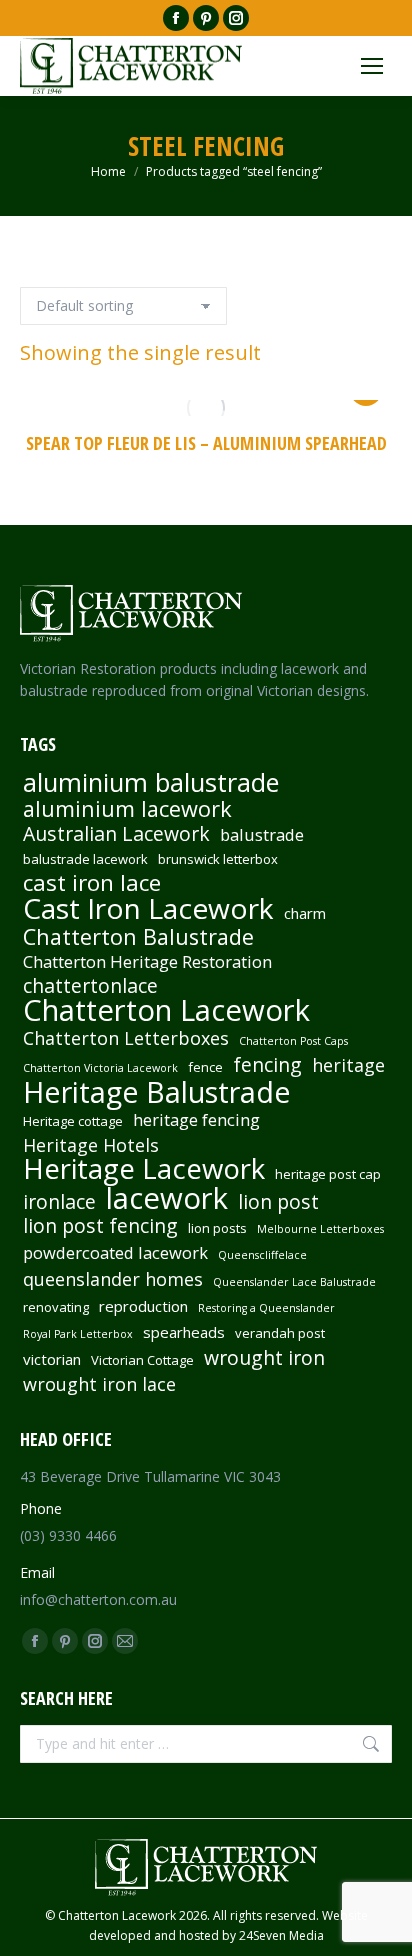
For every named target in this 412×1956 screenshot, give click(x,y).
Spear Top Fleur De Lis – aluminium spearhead (206, 443)
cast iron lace (92, 883)
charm (305, 913)
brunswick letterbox (218, 859)
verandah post (280, 1333)
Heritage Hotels (91, 1145)
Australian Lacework (116, 834)
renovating (56, 1307)
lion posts (217, 1228)
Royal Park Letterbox (78, 1334)
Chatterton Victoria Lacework (100, 1068)
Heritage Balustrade (157, 1092)
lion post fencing (100, 1226)
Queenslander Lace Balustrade (294, 1282)
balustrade (262, 835)
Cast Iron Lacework (148, 908)
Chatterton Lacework (166, 1010)
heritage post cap (328, 1174)
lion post (278, 1202)
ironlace (59, 1202)
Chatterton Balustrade (138, 937)
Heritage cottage (73, 1121)
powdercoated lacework (115, 1253)
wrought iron (264, 1358)
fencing (267, 1065)
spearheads (184, 1332)
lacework (167, 1198)
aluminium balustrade (151, 782)
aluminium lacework (127, 809)
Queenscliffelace (262, 1255)
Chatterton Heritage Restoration (147, 962)
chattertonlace (90, 986)
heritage (348, 1065)
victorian (52, 1359)
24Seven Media (281, 1935)
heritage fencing (196, 1120)
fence (205, 1067)
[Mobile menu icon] (372, 66)
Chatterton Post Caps (293, 1041)
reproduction (143, 1306)
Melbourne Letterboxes (320, 1229)
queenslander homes (113, 1279)
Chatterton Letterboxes (126, 1038)
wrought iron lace (99, 1384)
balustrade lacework (85, 859)
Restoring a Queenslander (266, 1308)
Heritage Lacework (144, 1169)
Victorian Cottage (142, 1360)
